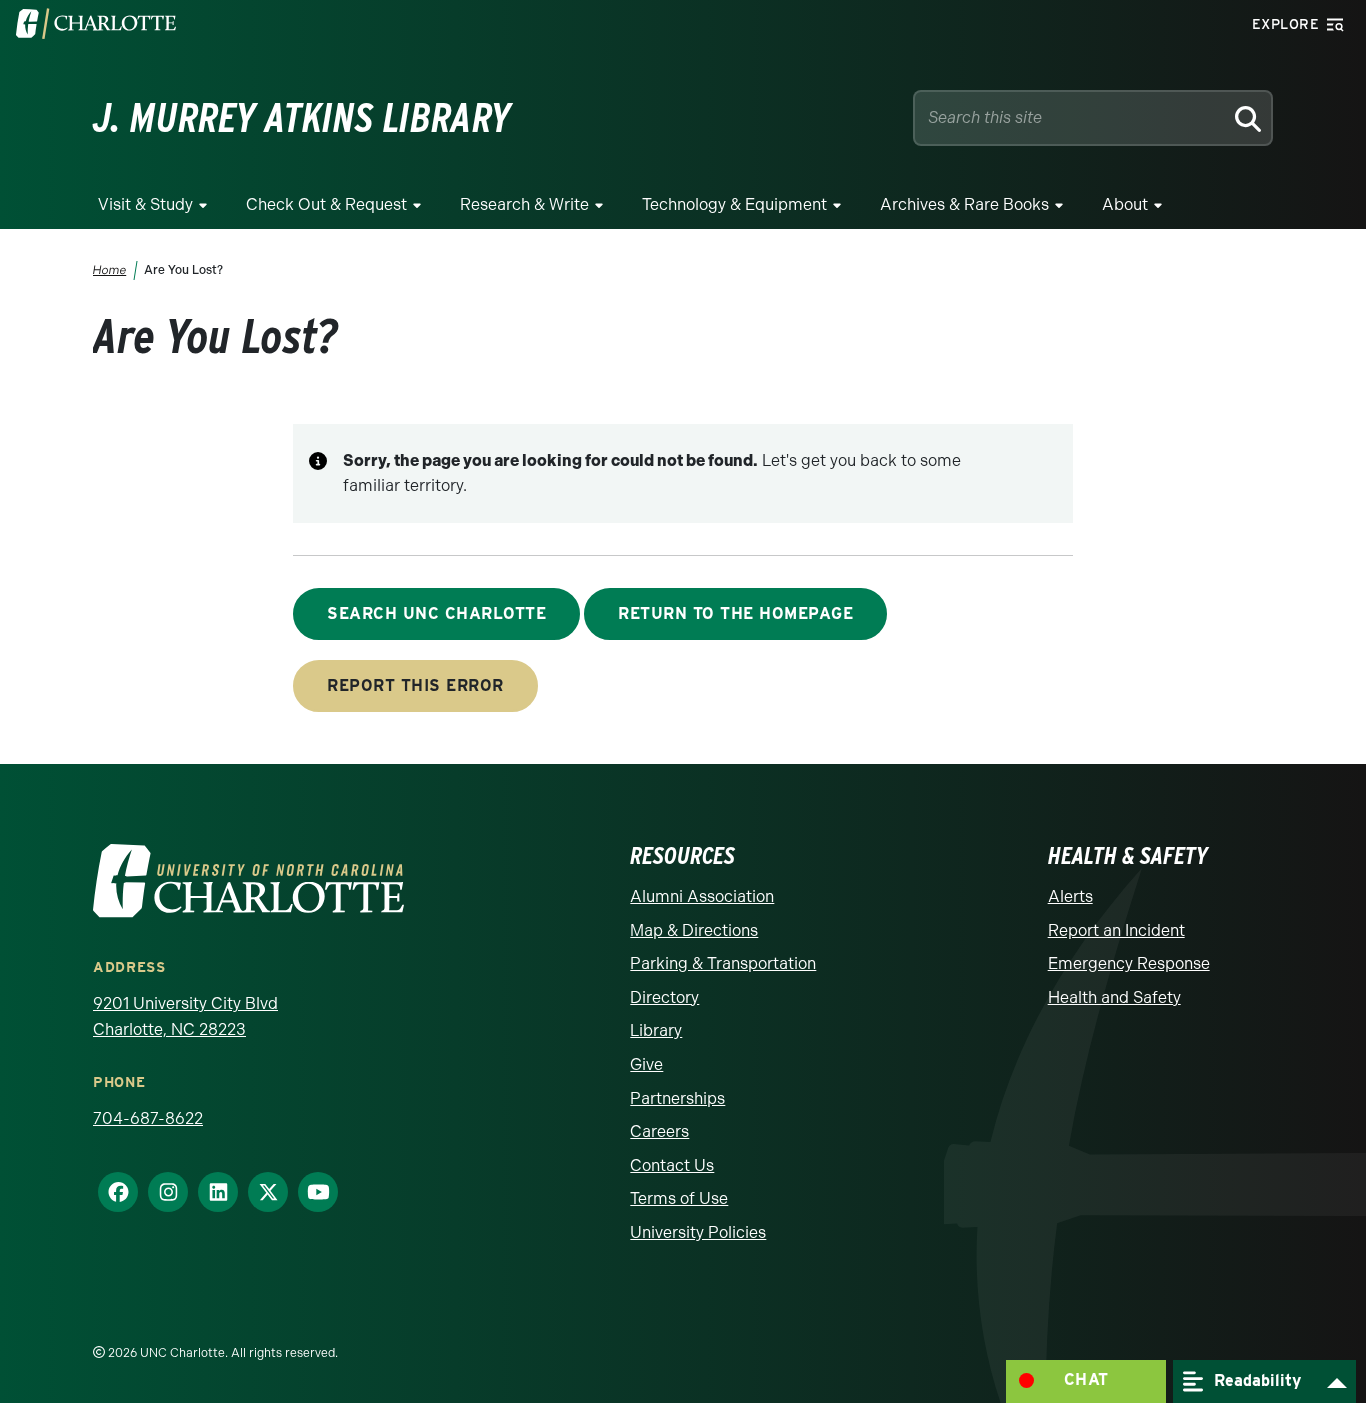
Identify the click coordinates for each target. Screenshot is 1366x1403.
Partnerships (677, 1098)
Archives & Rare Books (964, 204)
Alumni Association (702, 896)
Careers (659, 1131)
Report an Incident (1116, 930)
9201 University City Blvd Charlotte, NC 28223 (185, 1016)
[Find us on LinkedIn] (210, 1192)
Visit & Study (145, 204)
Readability (1255, 1379)
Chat (1086, 1379)
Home (110, 270)
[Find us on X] (260, 1192)
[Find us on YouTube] (310, 1192)
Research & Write (524, 204)
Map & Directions (694, 930)
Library (656, 1030)
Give (646, 1064)
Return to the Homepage (735, 613)
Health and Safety (1114, 997)
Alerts (1070, 896)
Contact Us (672, 1165)
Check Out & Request (326, 204)
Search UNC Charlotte (436, 613)
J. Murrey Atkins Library (302, 118)
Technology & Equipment (734, 204)
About (1125, 204)
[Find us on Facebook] (110, 1192)
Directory (664, 997)
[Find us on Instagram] (160, 1192)
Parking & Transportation (723, 963)
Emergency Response (1129, 963)
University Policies (698, 1232)
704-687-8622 (148, 1118)
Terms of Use (679, 1198)
